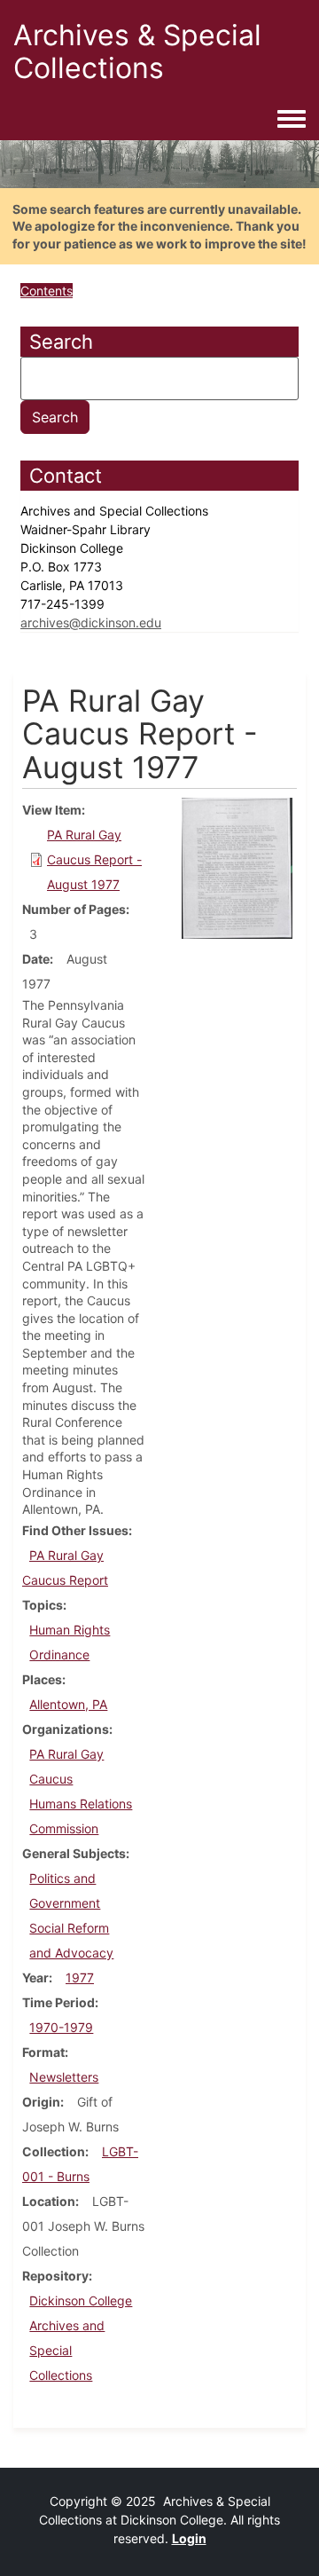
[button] (237, 867)
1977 (80, 1977)
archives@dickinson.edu (91, 622)
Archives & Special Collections (137, 51)
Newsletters (64, 2077)
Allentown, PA (68, 1704)
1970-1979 (61, 2027)
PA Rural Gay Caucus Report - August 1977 (94, 859)
